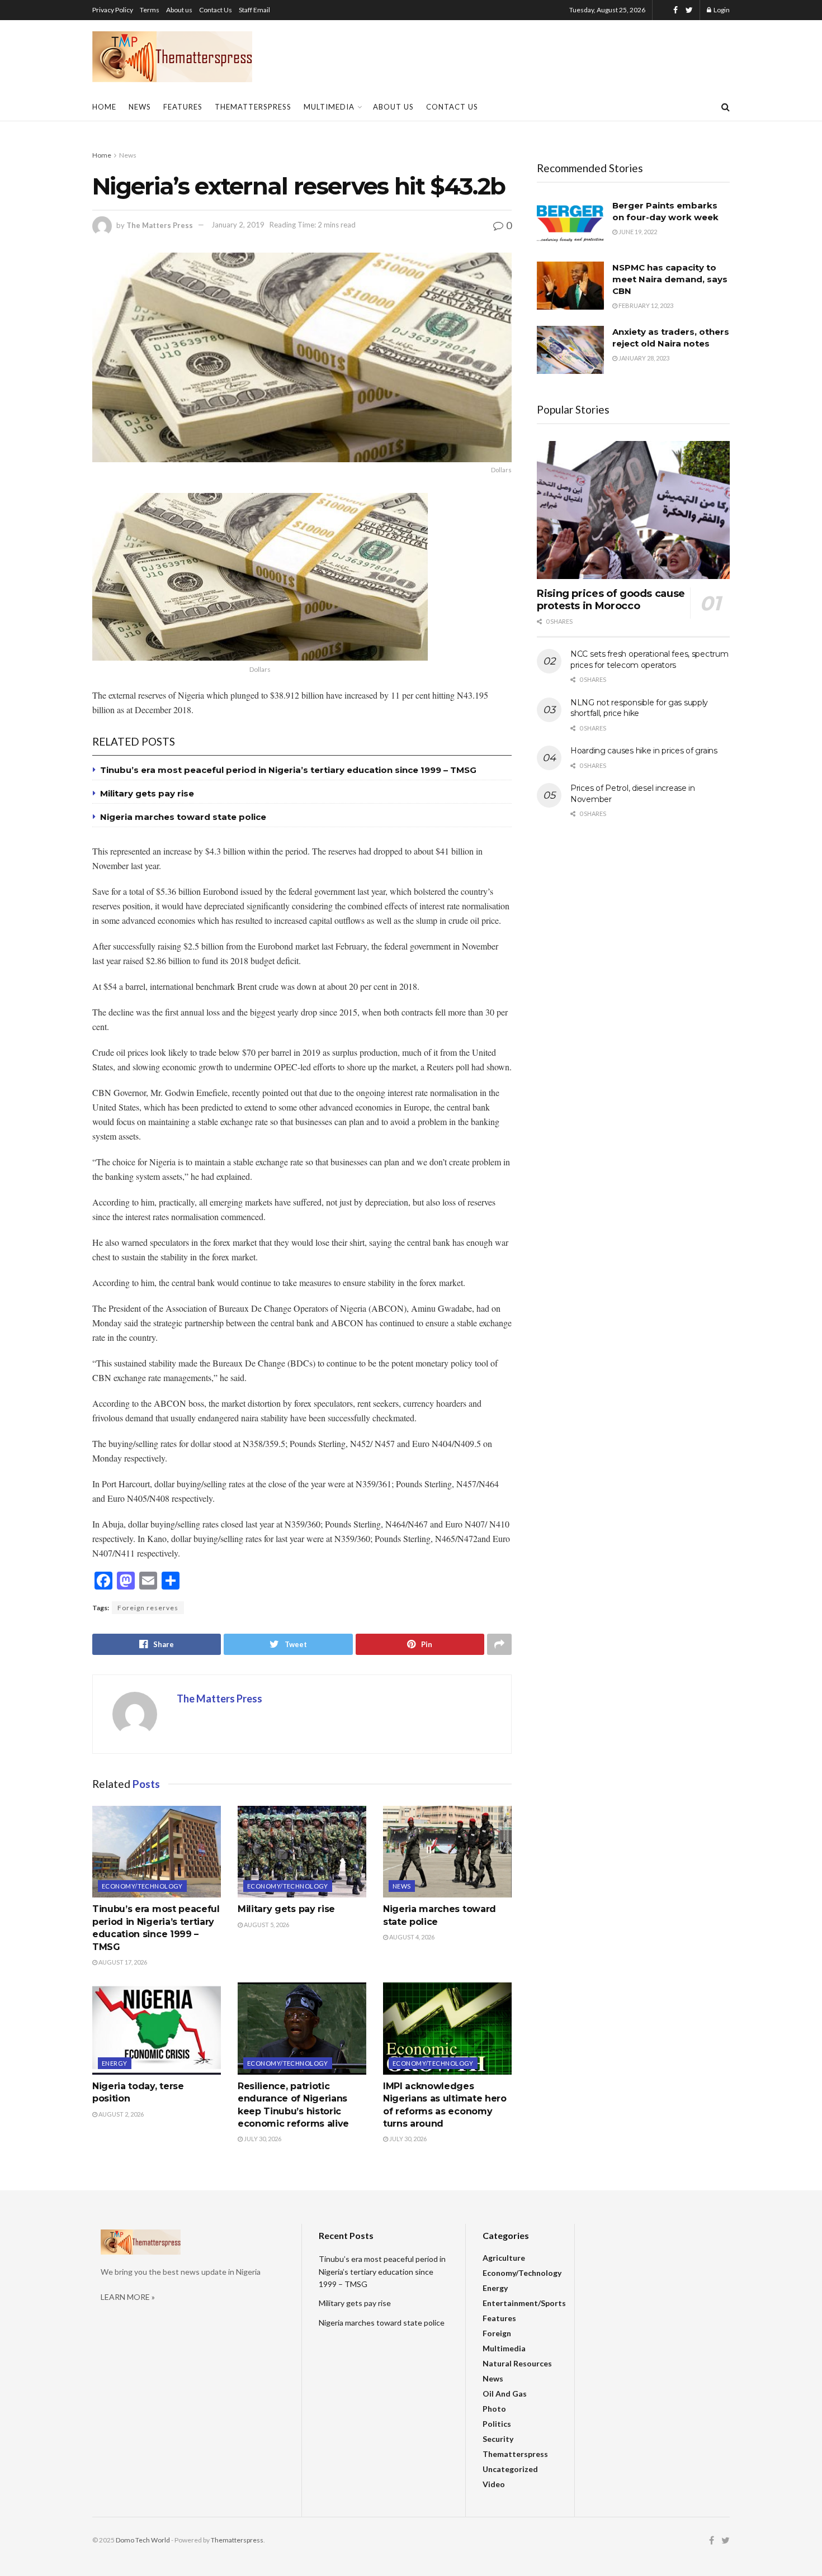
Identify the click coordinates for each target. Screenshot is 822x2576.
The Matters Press (160, 225)
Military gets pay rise (147, 793)
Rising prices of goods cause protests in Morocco (611, 600)
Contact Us (216, 10)
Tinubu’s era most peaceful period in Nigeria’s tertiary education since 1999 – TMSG (288, 770)
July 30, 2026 (262, 2139)
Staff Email (254, 10)
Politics (497, 2424)
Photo (494, 2409)
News (140, 107)
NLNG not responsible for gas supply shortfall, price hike (639, 708)
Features (183, 107)
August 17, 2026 (122, 1962)
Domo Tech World (143, 2540)
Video (494, 2484)
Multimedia (329, 107)
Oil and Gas (505, 2394)
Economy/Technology (142, 1886)
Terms (150, 10)
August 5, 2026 (266, 1925)
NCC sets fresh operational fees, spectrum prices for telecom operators (649, 660)
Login (721, 10)
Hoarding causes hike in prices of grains (644, 751)
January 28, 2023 (643, 358)
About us (179, 10)
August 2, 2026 (121, 2114)
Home (104, 107)
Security (498, 2439)
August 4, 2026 (411, 1937)
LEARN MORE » (128, 2297)
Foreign (497, 2333)
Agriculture (504, 2258)
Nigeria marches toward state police (183, 817)
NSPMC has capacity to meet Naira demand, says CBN (670, 279)
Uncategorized (510, 2469)
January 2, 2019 (238, 225)
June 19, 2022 (637, 232)
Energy (115, 2063)
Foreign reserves (148, 1608)
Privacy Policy (113, 10)
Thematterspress (253, 107)
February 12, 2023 (645, 305)
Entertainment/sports (524, 2303)
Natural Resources (517, 2363)
